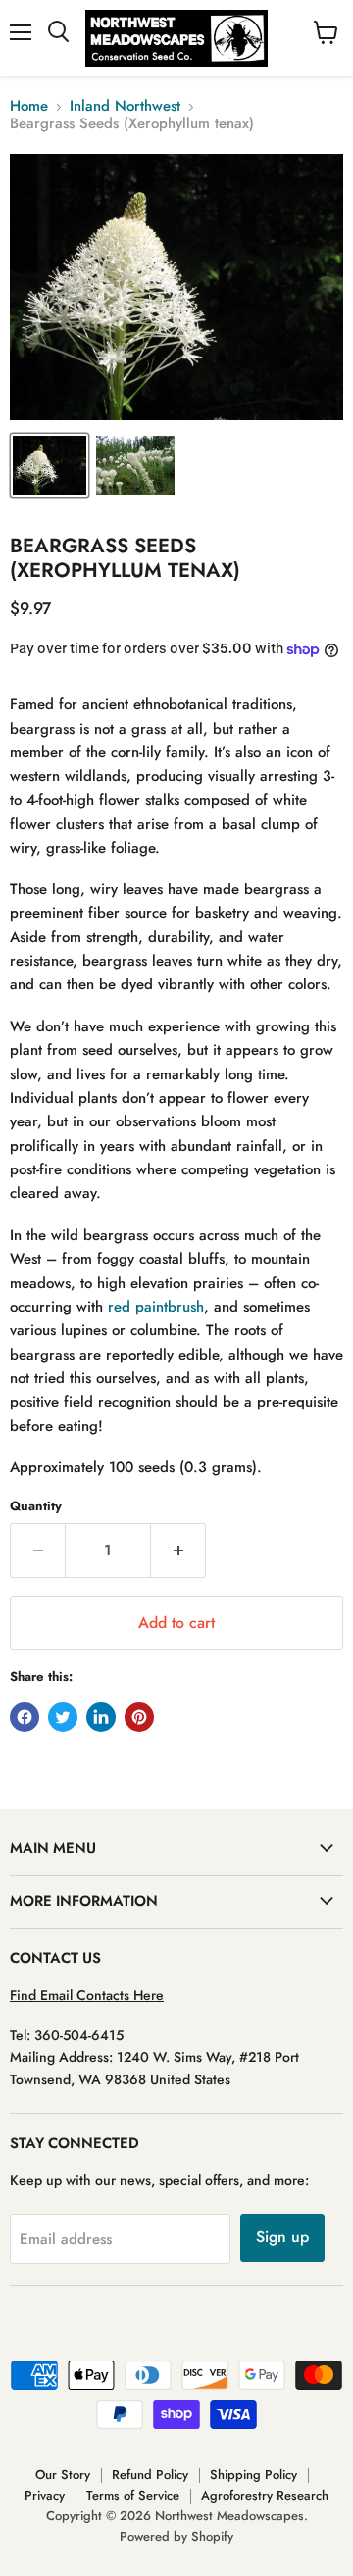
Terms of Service (133, 2495)
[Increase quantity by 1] (178, 1550)
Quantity (36, 1506)
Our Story (63, 2475)
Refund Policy (150, 2475)
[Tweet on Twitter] (63, 1717)
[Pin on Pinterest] (139, 1717)
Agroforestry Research (265, 2495)
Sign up (282, 2237)
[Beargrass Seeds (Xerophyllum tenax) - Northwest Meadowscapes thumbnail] (50, 465)
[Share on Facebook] (25, 1717)
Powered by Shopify (176, 2536)
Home (29, 106)
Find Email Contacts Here (87, 1995)
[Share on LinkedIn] (101, 1717)
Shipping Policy (253, 2475)
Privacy (45, 2495)
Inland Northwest (125, 106)
